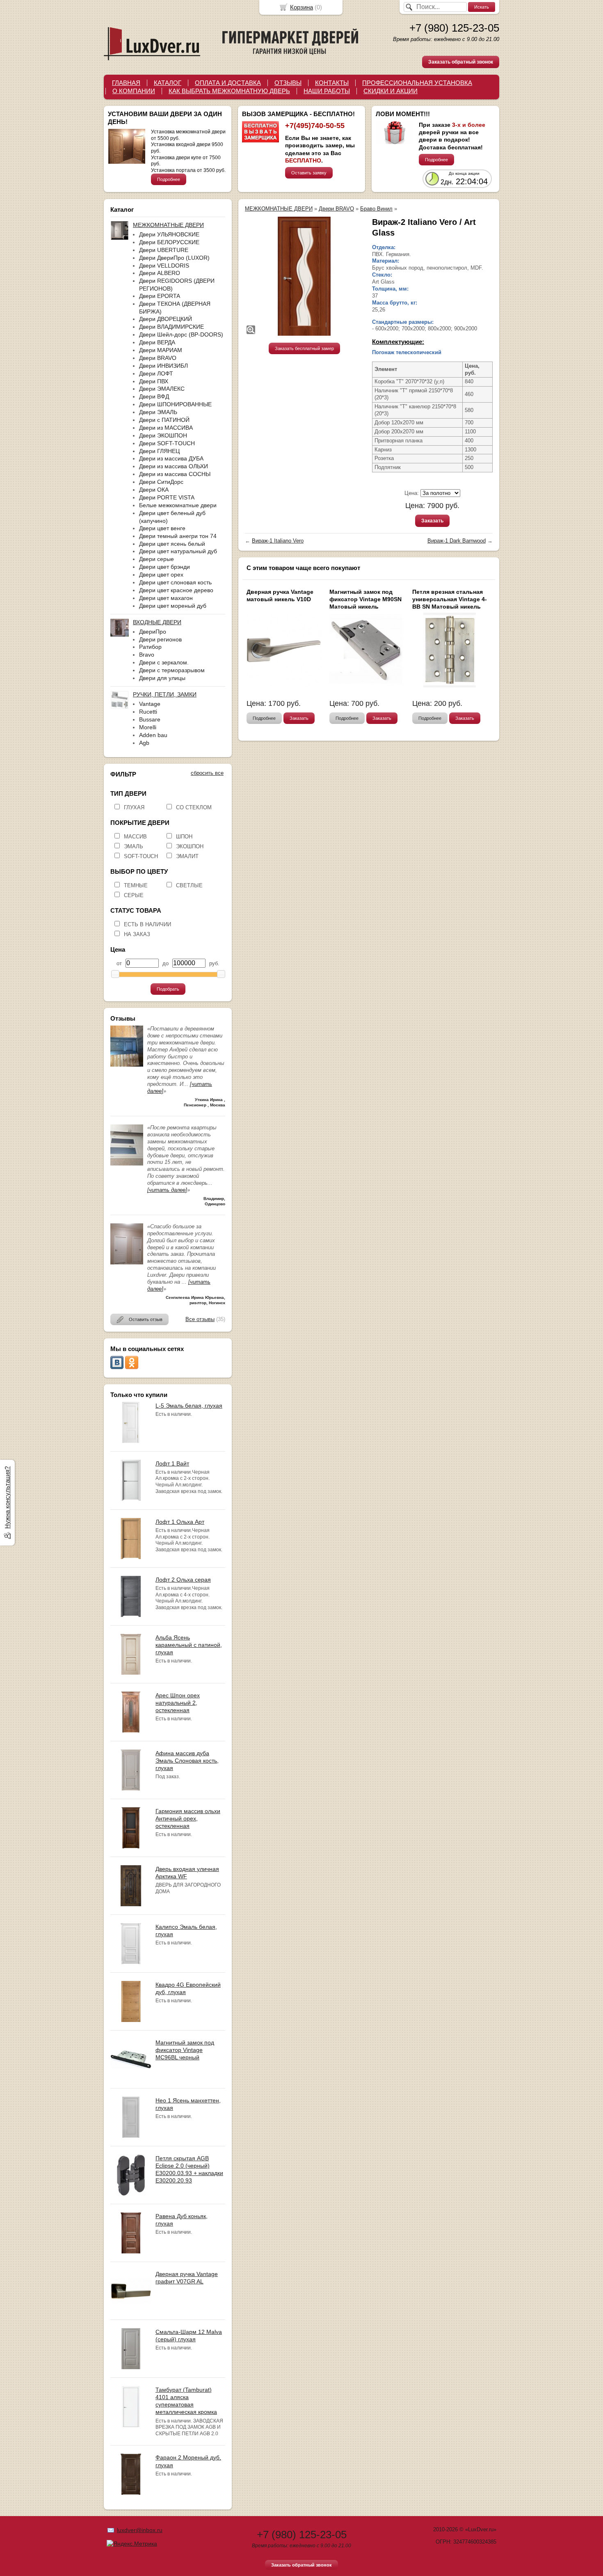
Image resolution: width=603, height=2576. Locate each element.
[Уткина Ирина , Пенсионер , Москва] (127, 1065)
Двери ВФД (154, 396)
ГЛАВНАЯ (126, 83)
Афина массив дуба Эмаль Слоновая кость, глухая (187, 1761)
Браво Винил (376, 209)
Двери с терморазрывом (172, 670)
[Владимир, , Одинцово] (127, 1164)
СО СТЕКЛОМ (194, 807)
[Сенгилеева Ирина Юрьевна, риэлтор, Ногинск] (127, 1263)
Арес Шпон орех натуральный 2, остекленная (178, 1703)
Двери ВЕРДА (157, 342)
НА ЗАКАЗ (137, 934)
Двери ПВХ (154, 381)
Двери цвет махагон (166, 598)
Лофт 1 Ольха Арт (180, 1522)
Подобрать (168, 989)
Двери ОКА (154, 490)
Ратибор (150, 647)
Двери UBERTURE (164, 250)
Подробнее (169, 179)
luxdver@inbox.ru (140, 2530)
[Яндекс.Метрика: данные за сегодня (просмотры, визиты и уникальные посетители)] (132, 2544)
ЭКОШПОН (190, 846)
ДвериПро (153, 632)
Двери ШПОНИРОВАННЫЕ (175, 404)
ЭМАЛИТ (187, 856)
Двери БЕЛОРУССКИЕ (169, 242)
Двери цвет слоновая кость (175, 582)
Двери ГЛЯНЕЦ (159, 451)
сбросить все (207, 773)
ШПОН (184, 837)
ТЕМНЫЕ (136, 885)
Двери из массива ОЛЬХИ (174, 466)
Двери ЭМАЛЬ (158, 412)
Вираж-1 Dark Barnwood (457, 541)
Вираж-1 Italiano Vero (278, 541)
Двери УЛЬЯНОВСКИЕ (169, 234)
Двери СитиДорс (161, 482)
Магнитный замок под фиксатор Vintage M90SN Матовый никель (365, 599)
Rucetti (148, 712)
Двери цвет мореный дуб (173, 606)
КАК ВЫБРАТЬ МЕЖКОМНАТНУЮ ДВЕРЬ (229, 91)
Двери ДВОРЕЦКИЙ (166, 319)
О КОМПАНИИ (134, 91)
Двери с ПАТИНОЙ (164, 420)
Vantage (150, 704)
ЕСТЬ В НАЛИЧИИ (147, 924)
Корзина (301, 7)
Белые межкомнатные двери (178, 505)
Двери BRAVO (158, 358)
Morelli (148, 727)
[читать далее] (167, 1190)
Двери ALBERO (160, 273)
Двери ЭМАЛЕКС (162, 389)
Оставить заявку (309, 173)
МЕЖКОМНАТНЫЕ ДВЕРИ (279, 209)
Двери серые (156, 559)
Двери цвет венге (162, 528)
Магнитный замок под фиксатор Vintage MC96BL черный (185, 2050)
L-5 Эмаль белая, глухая (189, 1406)
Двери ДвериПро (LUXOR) (174, 258)
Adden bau (153, 735)
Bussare (150, 719)
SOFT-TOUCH (141, 856)
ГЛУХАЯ (134, 807)
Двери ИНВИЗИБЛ (163, 366)
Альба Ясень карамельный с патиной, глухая (189, 1645)
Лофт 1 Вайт (172, 1463)
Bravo (147, 655)
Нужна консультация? (7, 1498)
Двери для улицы (162, 678)
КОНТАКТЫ (332, 83)
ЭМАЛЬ (134, 846)
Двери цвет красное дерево (176, 590)
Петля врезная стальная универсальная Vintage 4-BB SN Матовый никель (450, 599)
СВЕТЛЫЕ (189, 885)
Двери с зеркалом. (164, 662)
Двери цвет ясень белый (172, 544)
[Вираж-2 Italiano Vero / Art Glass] (304, 276)
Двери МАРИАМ (161, 350)
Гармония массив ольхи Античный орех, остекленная (188, 1818)
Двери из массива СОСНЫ (175, 474)
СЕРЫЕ (134, 895)
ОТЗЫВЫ (288, 83)
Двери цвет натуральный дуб (178, 551)
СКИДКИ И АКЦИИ (391, 91)
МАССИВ (135, 837)
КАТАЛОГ (168, 83)
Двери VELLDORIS (164, 266)
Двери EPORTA (160, 296)
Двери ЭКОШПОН (163, 435)
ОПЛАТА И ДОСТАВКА (228, 83)
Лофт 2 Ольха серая (183, 1580)
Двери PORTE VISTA (167, 497)
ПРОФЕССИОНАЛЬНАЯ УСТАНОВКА (417, 83)
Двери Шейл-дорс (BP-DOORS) (181, 334)
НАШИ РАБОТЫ (327, 91)
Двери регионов (160, 639)
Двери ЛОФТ (156, 373)
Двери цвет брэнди (164, 567)
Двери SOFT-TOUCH (167, 443)
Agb (144, 743)
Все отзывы (200, 1319)
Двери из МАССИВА (166, 428)
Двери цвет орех (161, 575)
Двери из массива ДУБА (171, 458)
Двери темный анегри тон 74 (178, 536)
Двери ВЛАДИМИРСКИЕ (171, 327)
